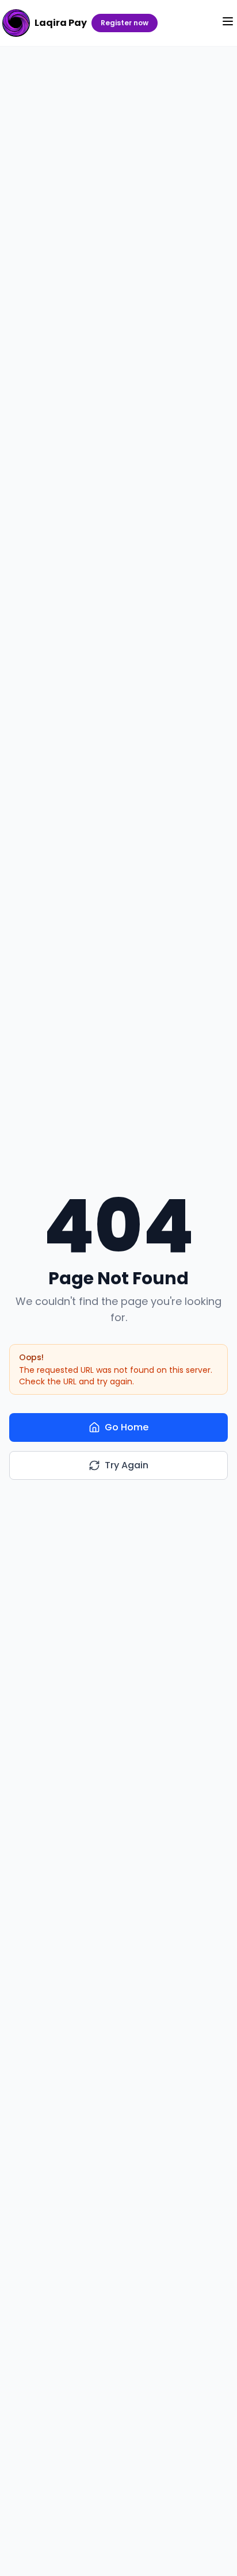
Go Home (127, 1427)
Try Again (127, 1465)
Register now (125, 23)
